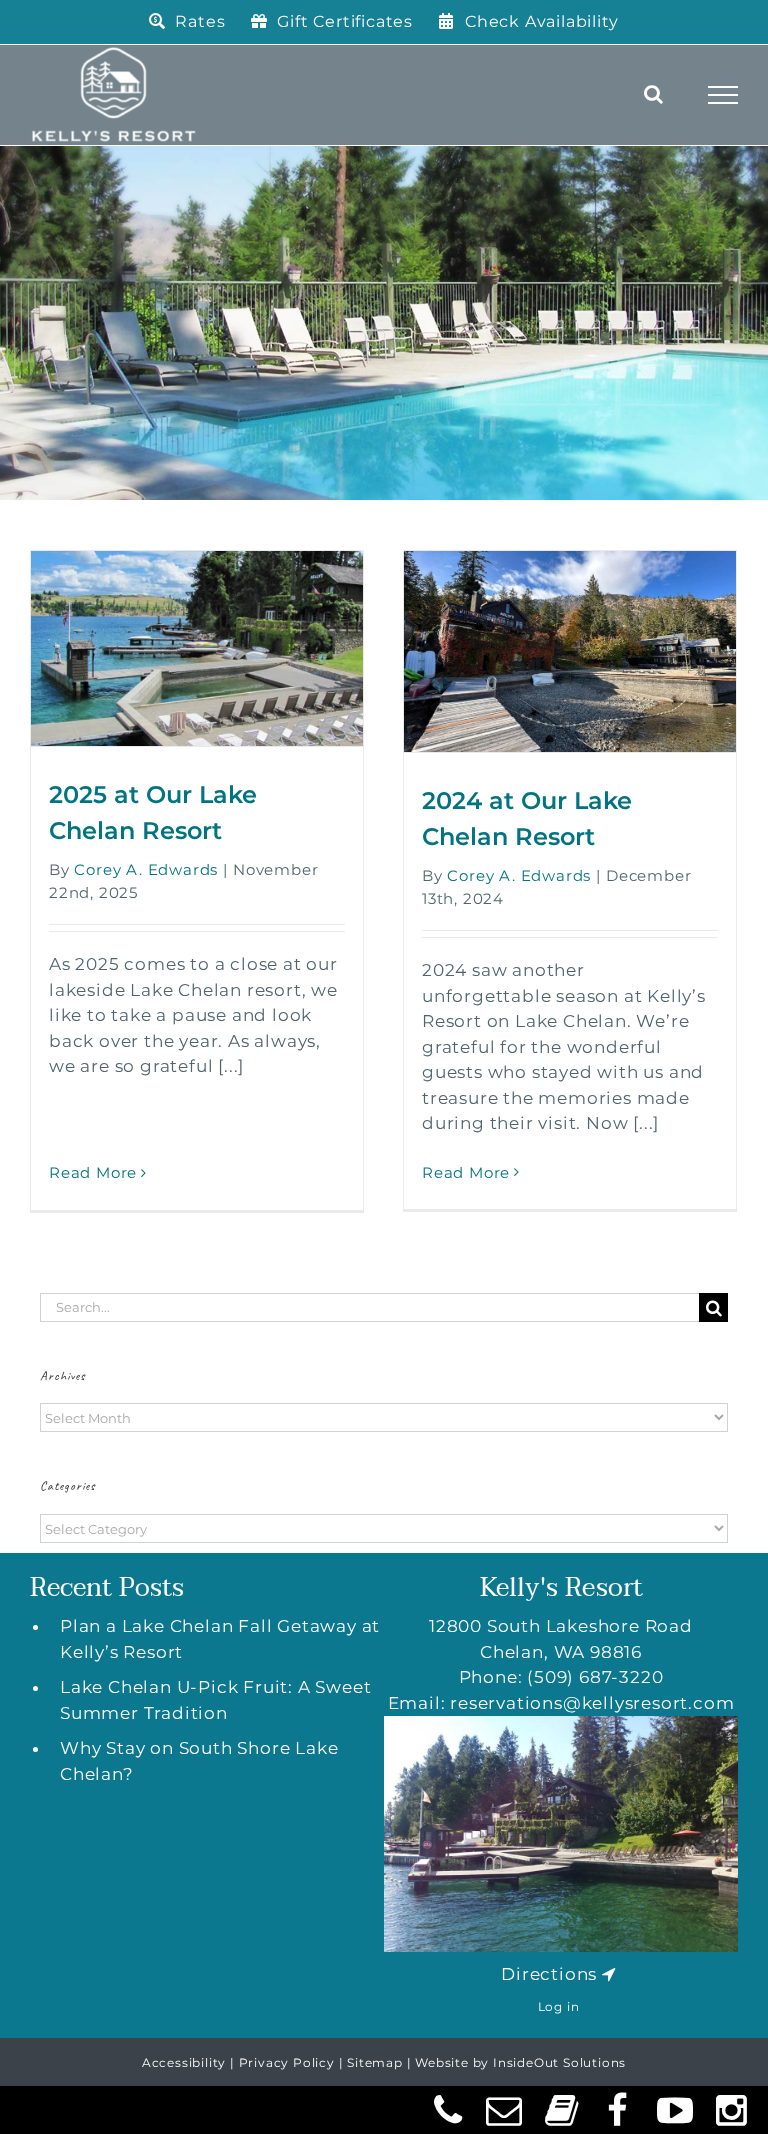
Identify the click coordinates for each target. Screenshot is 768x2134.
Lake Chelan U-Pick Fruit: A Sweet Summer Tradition (215, 1700)
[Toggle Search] (654, 94)
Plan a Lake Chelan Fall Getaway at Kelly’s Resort (220, 1639)
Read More (93, 1172)
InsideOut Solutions (559, 2062)
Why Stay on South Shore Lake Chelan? (199, 1761)
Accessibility (184, 2062)
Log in (559, 2006)
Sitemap (375, 2062)
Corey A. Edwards (146, 869)
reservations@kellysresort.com (592, 1703)
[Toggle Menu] (723, 95)
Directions (549, 1974)
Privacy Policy (287, 2062)
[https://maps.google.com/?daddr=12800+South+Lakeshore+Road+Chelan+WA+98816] (609, 1974)
